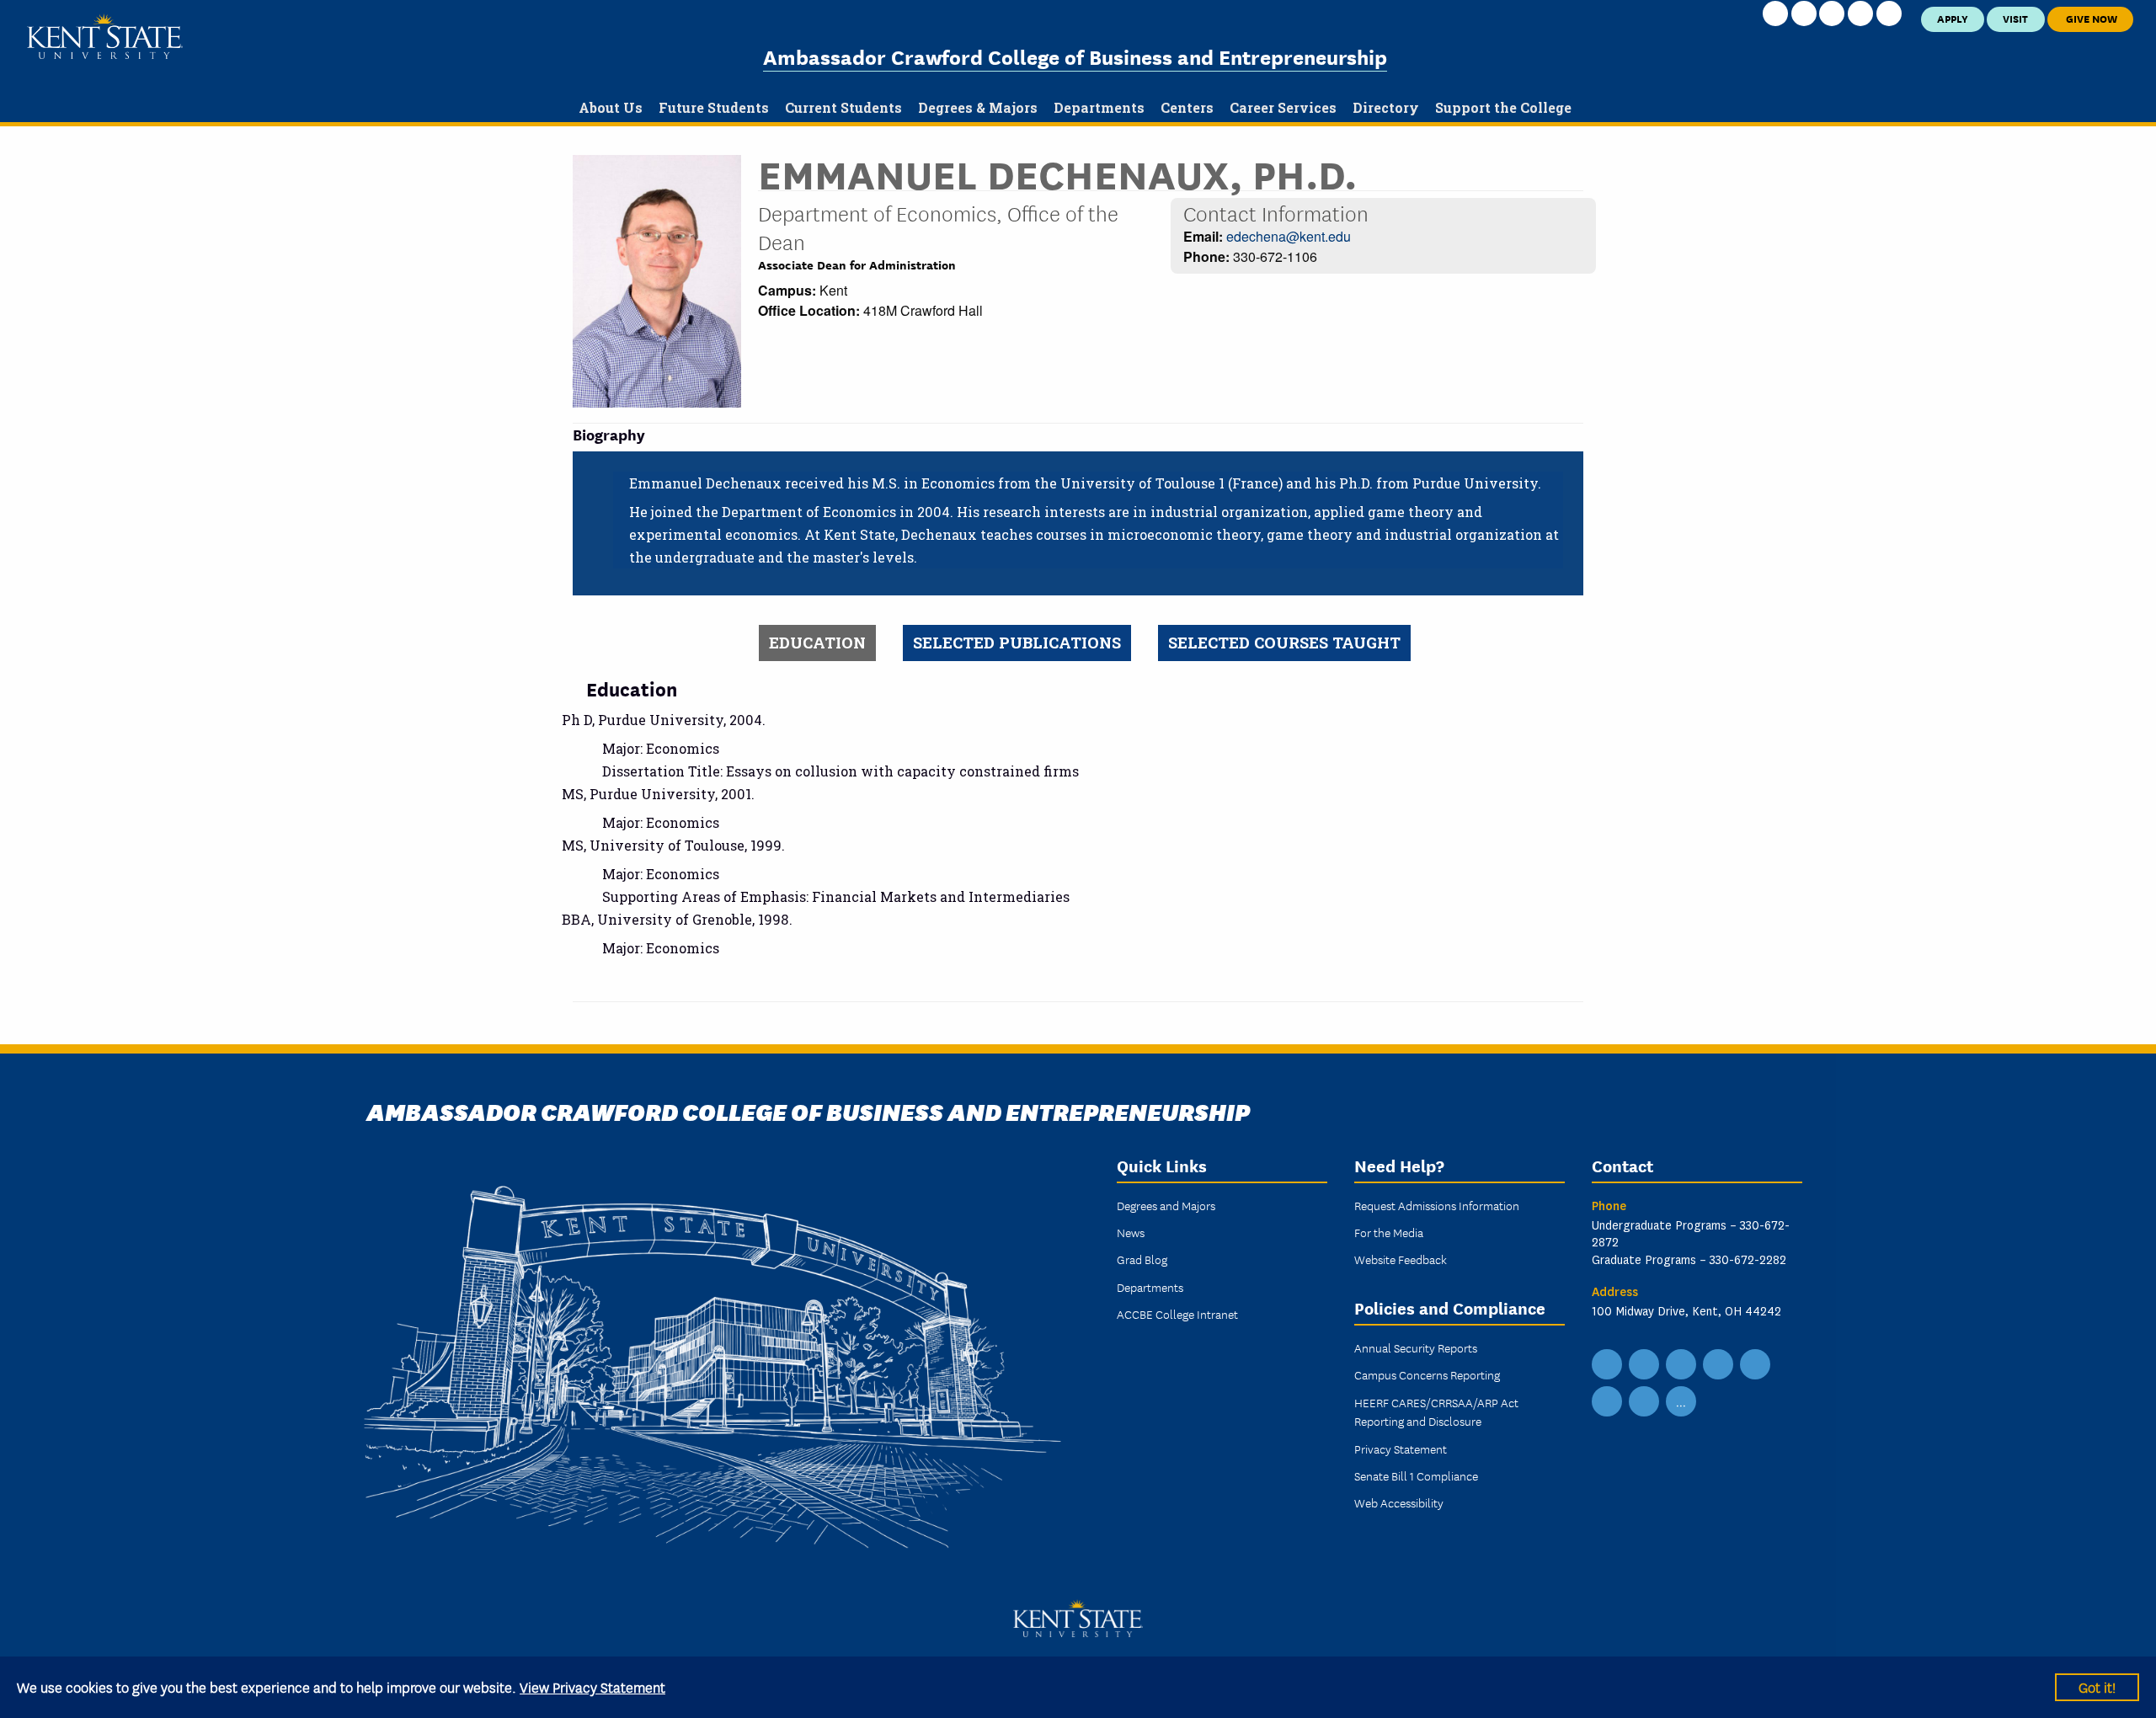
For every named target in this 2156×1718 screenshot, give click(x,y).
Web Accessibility (1399, 1502)
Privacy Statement (1401, 1449)
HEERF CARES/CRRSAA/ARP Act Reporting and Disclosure (1436, 1411)
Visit (2015, 18)
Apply (1953, 18)
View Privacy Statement (592, 1686)
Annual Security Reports (1416, 1347)
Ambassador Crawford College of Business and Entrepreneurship (1075, 56)
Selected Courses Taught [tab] (1284, 643)
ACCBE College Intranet (1177, 1314)
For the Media (1389, 1232)
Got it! (2097, 1686)
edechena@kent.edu (1289, 236)
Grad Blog (1142, 1259)
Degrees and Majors (1166, 1205)
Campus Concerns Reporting (1427, 1374)
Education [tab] (817, 643)
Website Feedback (1401, 1259)
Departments (1150, 1287)
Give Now (2090, 18)
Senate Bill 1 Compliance (1416, 1475)
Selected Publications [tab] (1017, 643)
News (1131, 1232)
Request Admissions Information (1437, 1205)
